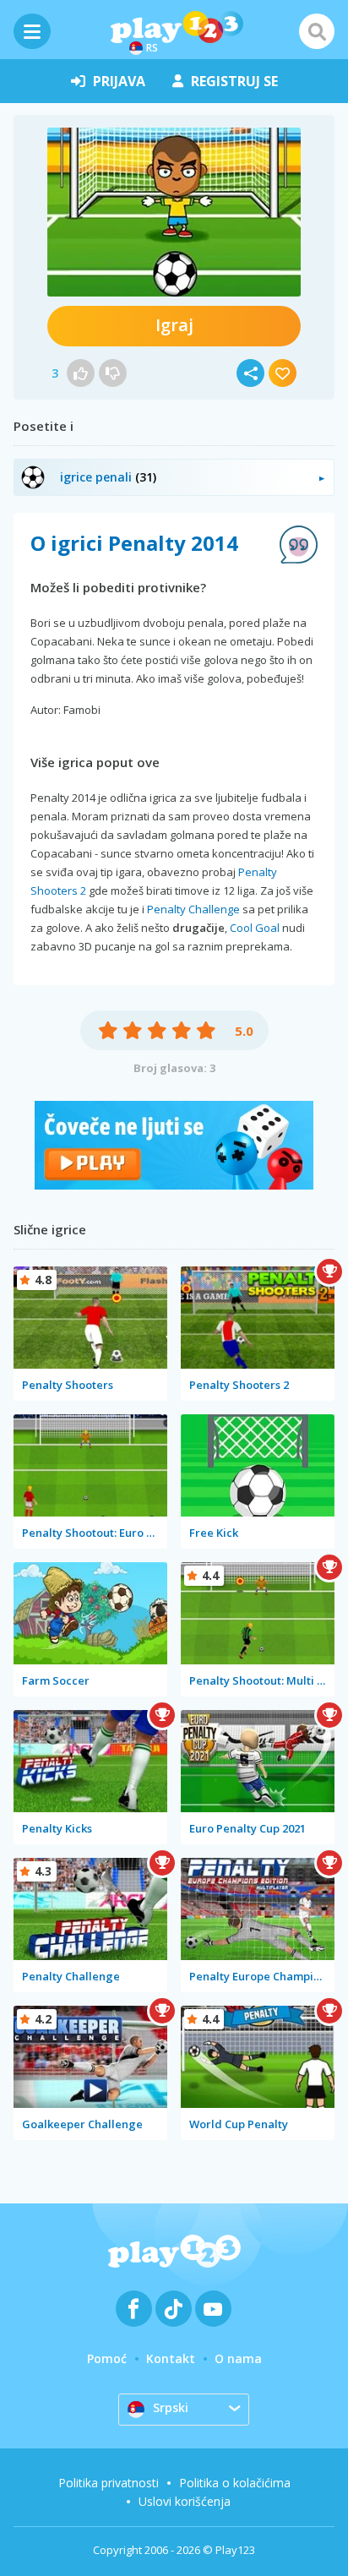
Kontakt (171, 2358)
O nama (238, 2358)
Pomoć (107, 2358)
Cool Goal (255, 928)
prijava (119, 81)
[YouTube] (213, 2309)
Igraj (174, 325)
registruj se (234, 81)
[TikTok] (174, 2309)
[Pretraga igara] (317, 31)
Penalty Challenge (193, 909)
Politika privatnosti (109, 2483)
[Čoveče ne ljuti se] (174, 1185)
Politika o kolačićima (235, 2483)
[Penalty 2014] (174, 212)
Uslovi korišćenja (185, 2501)
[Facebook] (134, 2309)
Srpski (171, 2407)
